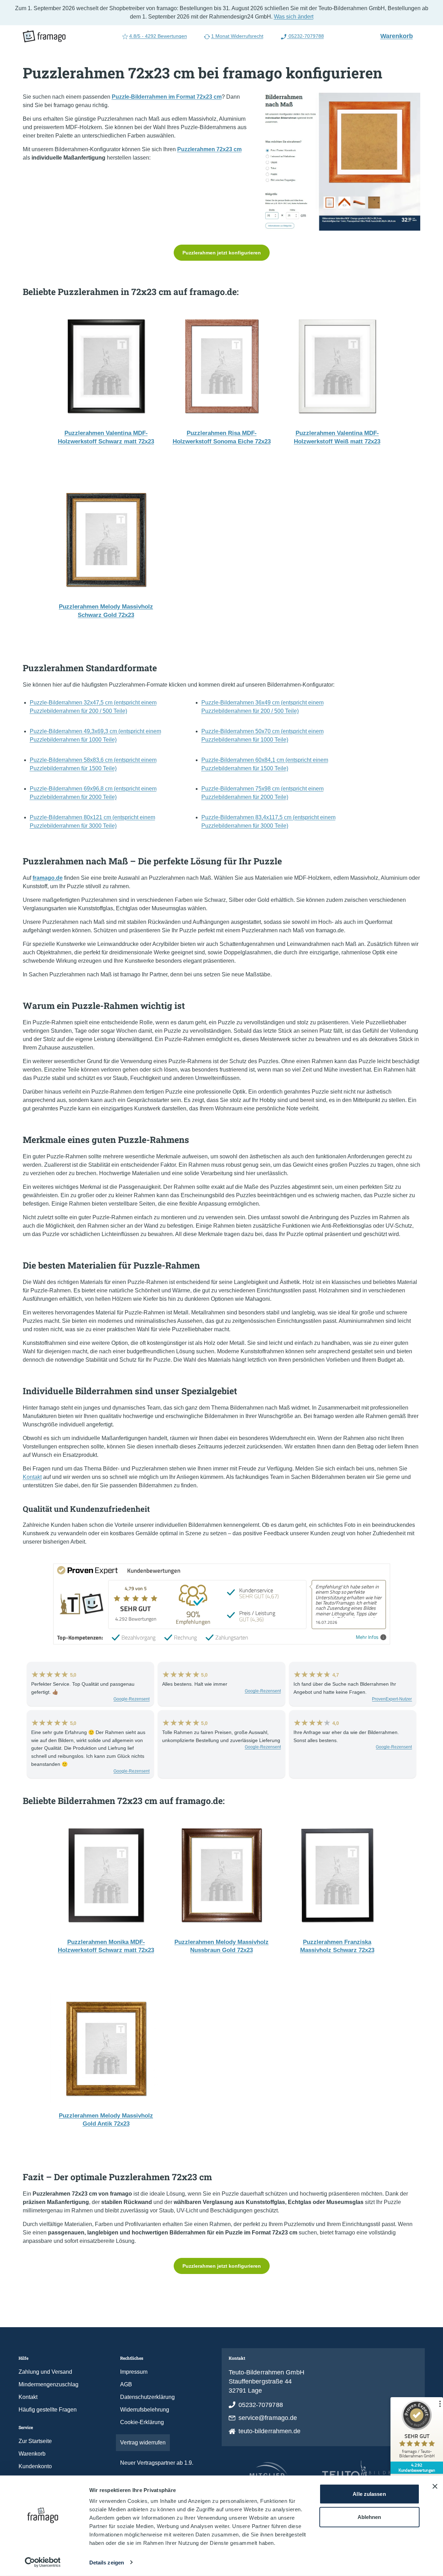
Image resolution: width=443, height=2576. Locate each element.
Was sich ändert (294, 17)
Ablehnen (369, 2517)
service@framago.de (268, 2418)
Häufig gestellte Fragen (48, 2410)
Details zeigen (107, 2563)
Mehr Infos (367, 1637)
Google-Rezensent (131, 1699)
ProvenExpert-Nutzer (392, 1699)
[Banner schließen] (435, 2486)
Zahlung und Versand (45, 2372)
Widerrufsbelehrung (145, 2410)
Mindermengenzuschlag (49, 2384)
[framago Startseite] (44, 36)
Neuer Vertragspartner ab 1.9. (157, 2463)
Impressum (134, 2372)
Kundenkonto (35, 2466)
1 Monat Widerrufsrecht (237, 36)
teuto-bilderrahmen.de (270, 2431)
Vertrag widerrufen (143, 2442)
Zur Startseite (35, 2441)
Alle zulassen (369, 2494)
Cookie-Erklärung (142, 2422)
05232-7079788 (306, 36)
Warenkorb (400, 36)
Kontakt (32, 1477)
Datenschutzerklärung (147, 2397)
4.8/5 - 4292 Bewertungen (158, 36)
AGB (126, 2384)
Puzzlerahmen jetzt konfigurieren (222, 253)
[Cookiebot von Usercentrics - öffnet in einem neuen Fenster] (43, 2562)
